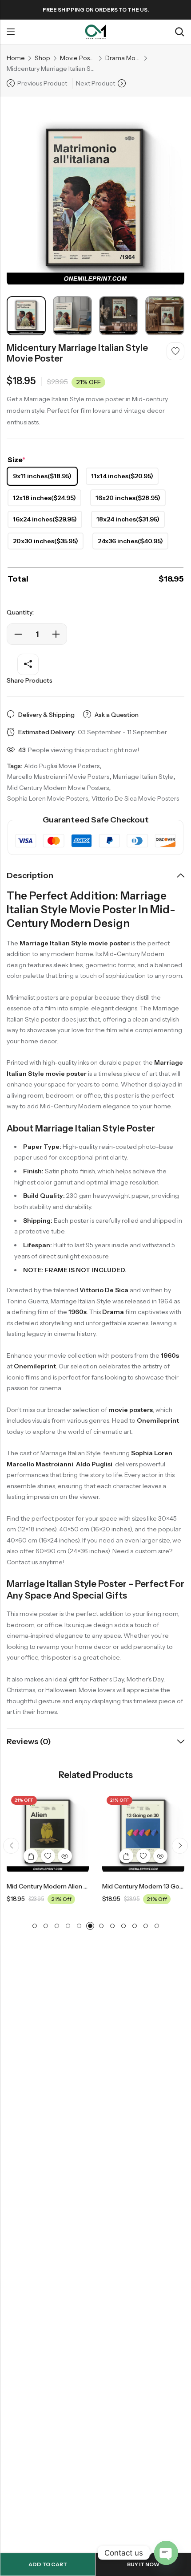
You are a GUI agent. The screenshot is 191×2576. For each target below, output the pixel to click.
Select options (31, 1856)
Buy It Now (143, 2564)
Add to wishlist (175, 351)
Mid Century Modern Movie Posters (58, 788)
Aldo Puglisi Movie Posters (62, 766)
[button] (11, 1846)
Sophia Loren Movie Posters (48, 798)
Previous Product (42, 83)
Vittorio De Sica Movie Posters (135, 798)
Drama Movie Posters (123, 58)
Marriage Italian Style (143, 777)
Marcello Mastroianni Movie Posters (58, 777)
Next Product (95, 83)
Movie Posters (78, 58)
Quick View (65, 1856)
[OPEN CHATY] (166, 2553)
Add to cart (48, 2564)
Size (16, 460)
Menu (11, 32)
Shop (42, 58)
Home (16, 58)
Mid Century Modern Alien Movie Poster (65, 1886)
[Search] (179, 32)
